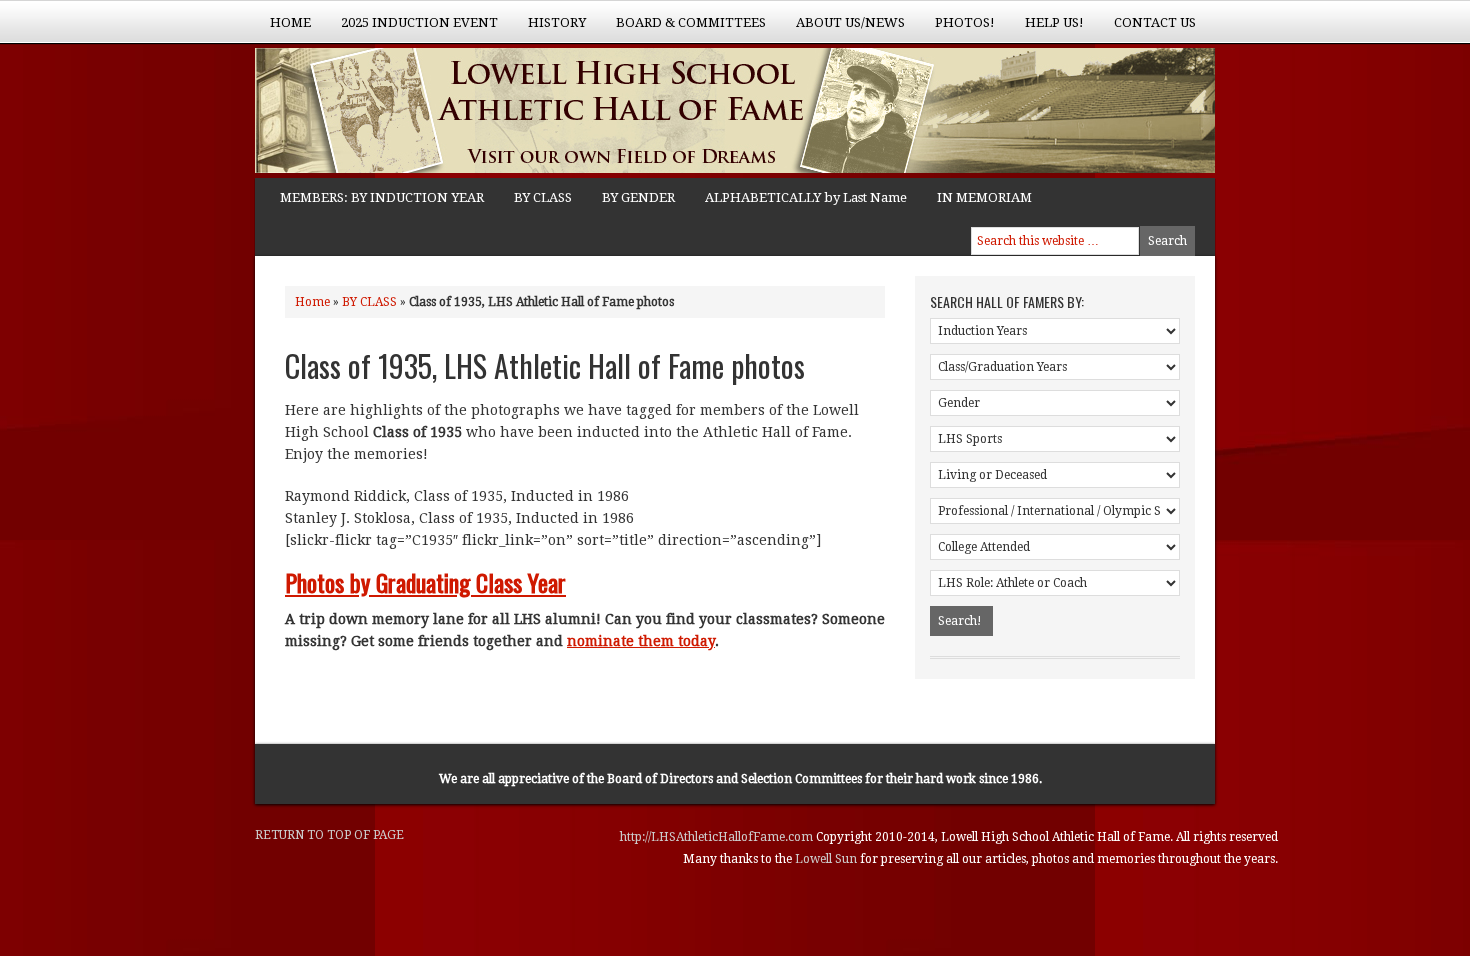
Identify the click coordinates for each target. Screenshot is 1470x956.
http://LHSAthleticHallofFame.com (718, 837)
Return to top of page (329, 835)
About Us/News (843, 29)
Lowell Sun (827, 859)
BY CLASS (543, 197)
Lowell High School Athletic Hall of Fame (455, 113)
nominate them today (641, 641)
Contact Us (1155, 22)
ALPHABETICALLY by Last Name (806, 197)
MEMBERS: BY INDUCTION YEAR (382, 197)
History (549, 29)
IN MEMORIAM (984, 197)
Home (290, 22)
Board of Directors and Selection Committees (734, 779)
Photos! (957, 29)
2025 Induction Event (412, 29)
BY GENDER (638, 197)
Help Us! (1047, 29)
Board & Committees (683, 29)
